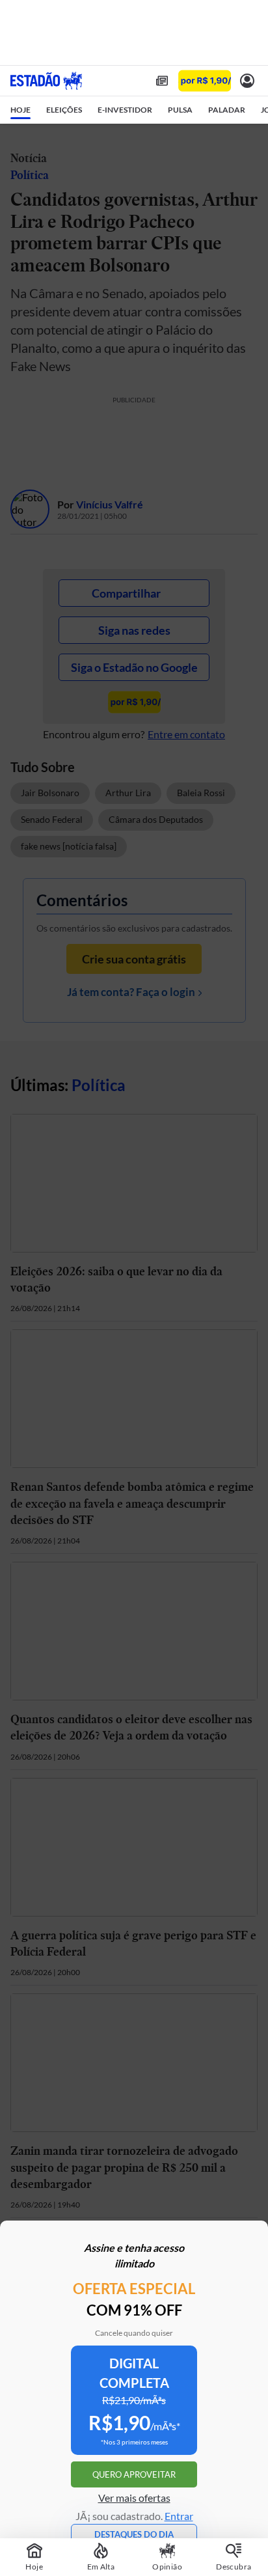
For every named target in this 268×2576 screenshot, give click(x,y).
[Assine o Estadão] (205, 81)
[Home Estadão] (46, 81)
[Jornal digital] (162, 81)
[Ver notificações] (247, 81)
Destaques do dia (134, 2534)
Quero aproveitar (134, 2474)
